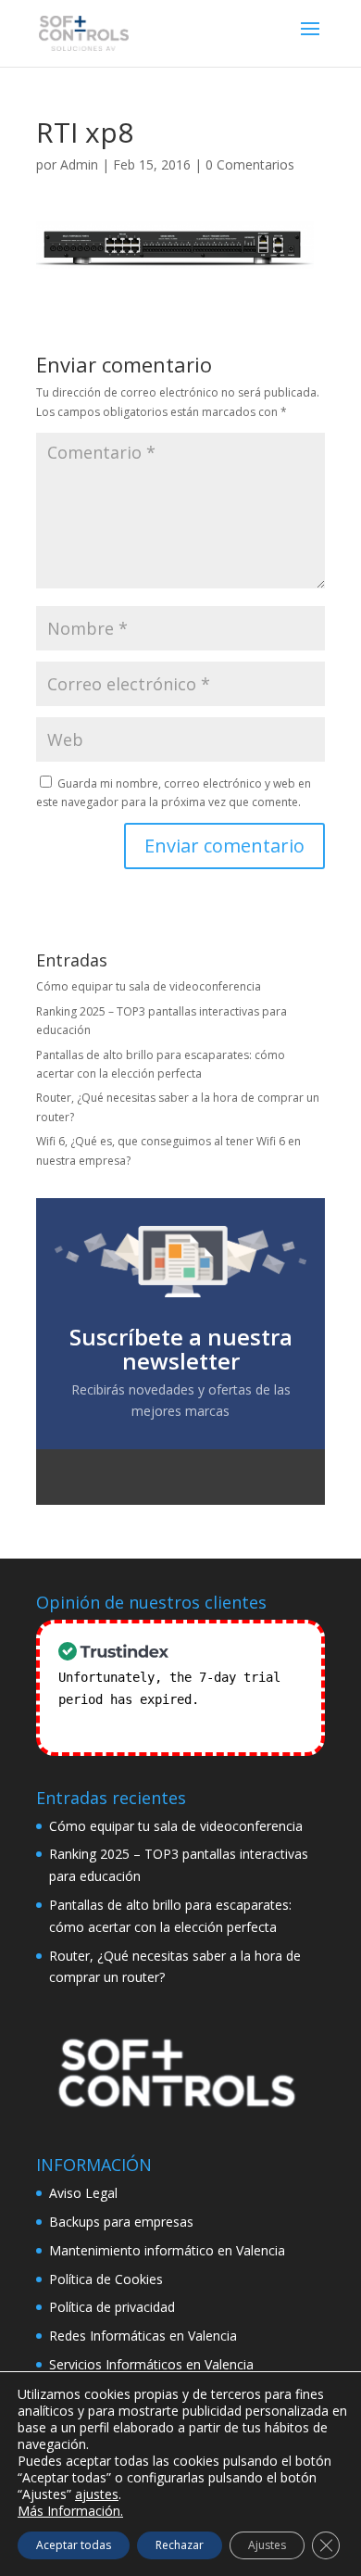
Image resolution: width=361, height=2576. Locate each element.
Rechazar (180, 2545)
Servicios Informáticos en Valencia (151, 2364)
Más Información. (70, 2511)
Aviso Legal (83, 2193)
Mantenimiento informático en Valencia (167, 2250)
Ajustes (267, 2545)
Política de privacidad (112, 2307)
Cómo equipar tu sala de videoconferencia (149, 986)
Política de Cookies (106, 2279)
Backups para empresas (121, 2222)
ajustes (97, 2494)
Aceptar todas (74, 2545)
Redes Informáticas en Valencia (143, 2336)
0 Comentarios (250, 164)
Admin (79, 164)
